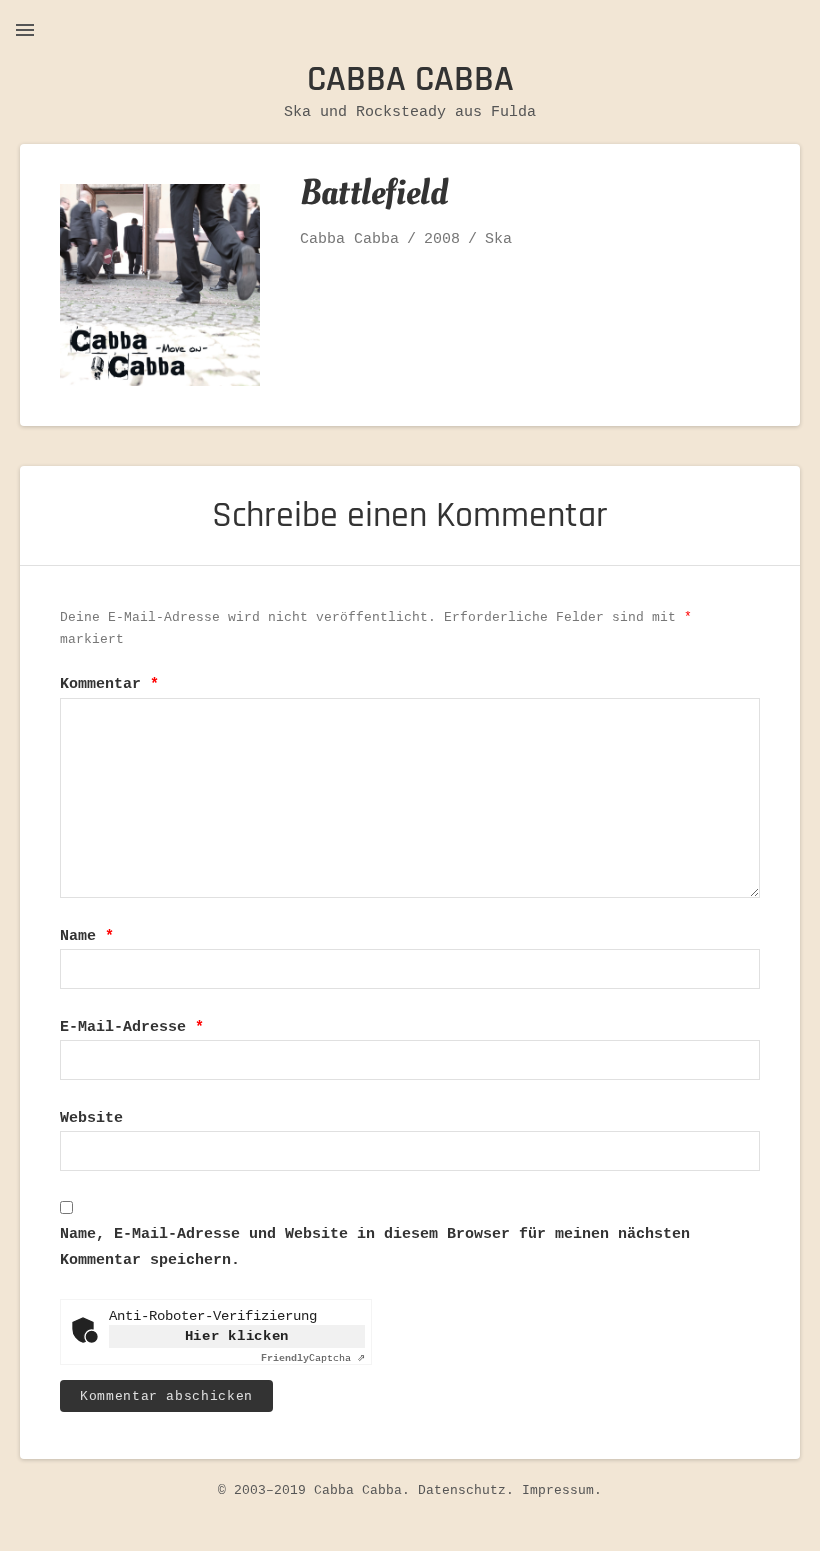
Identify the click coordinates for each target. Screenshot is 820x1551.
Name (87, 936)
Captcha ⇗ (313, 1358)
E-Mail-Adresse (132, 1027)
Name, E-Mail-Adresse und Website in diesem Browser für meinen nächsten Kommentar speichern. (375, 1247)
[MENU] (25, 30)
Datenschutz (462, 1490)
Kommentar (109, 684)
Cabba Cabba (410, 79)
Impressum (558, 1490)
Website (91, 1118)
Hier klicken (237, 1336)
